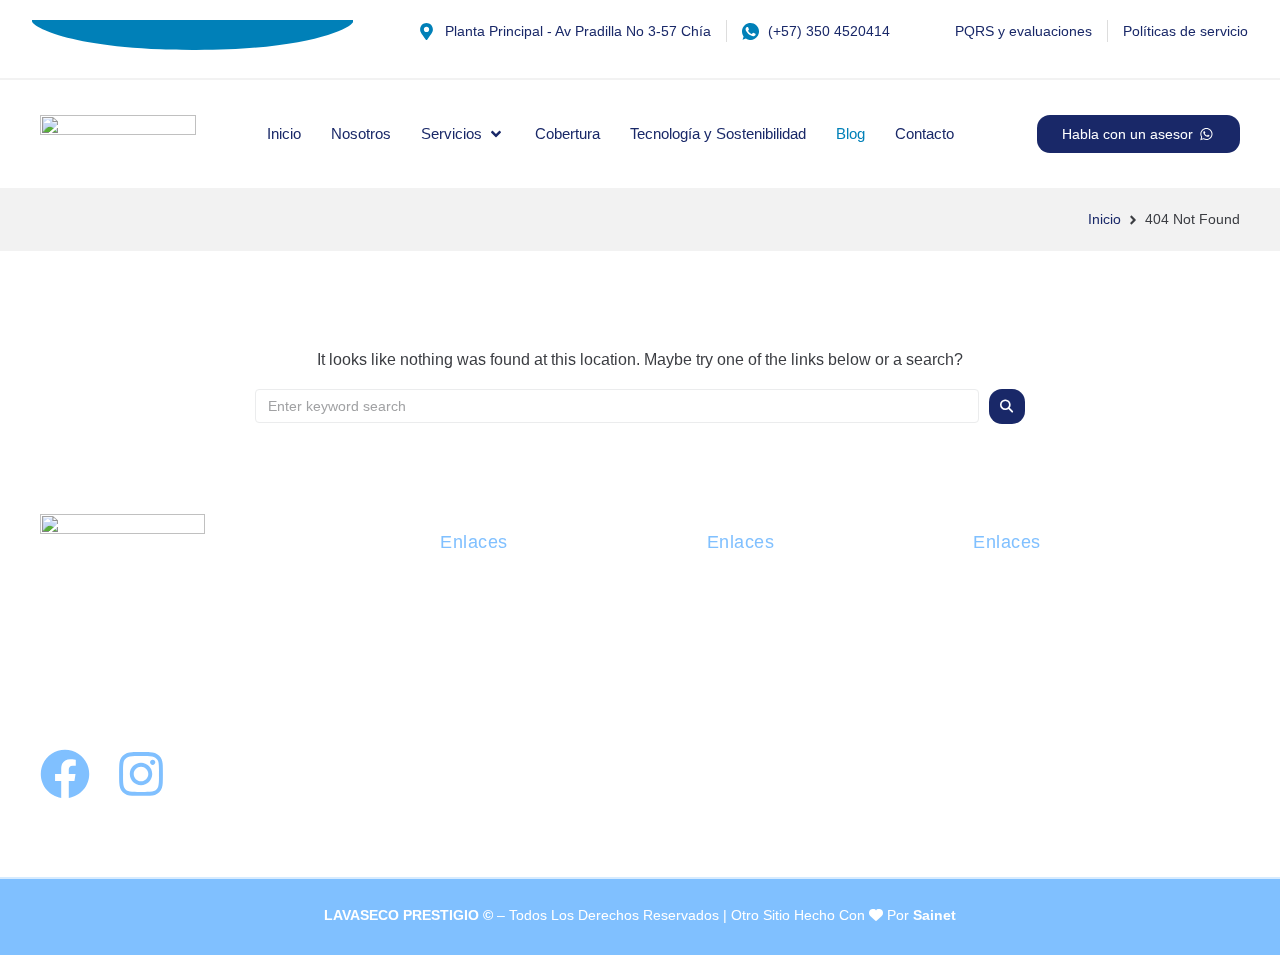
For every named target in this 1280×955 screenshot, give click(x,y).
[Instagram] (141, 774)
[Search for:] (617, 406)
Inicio (1104, 219)
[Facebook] (65, 774)
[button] (463, 134)
